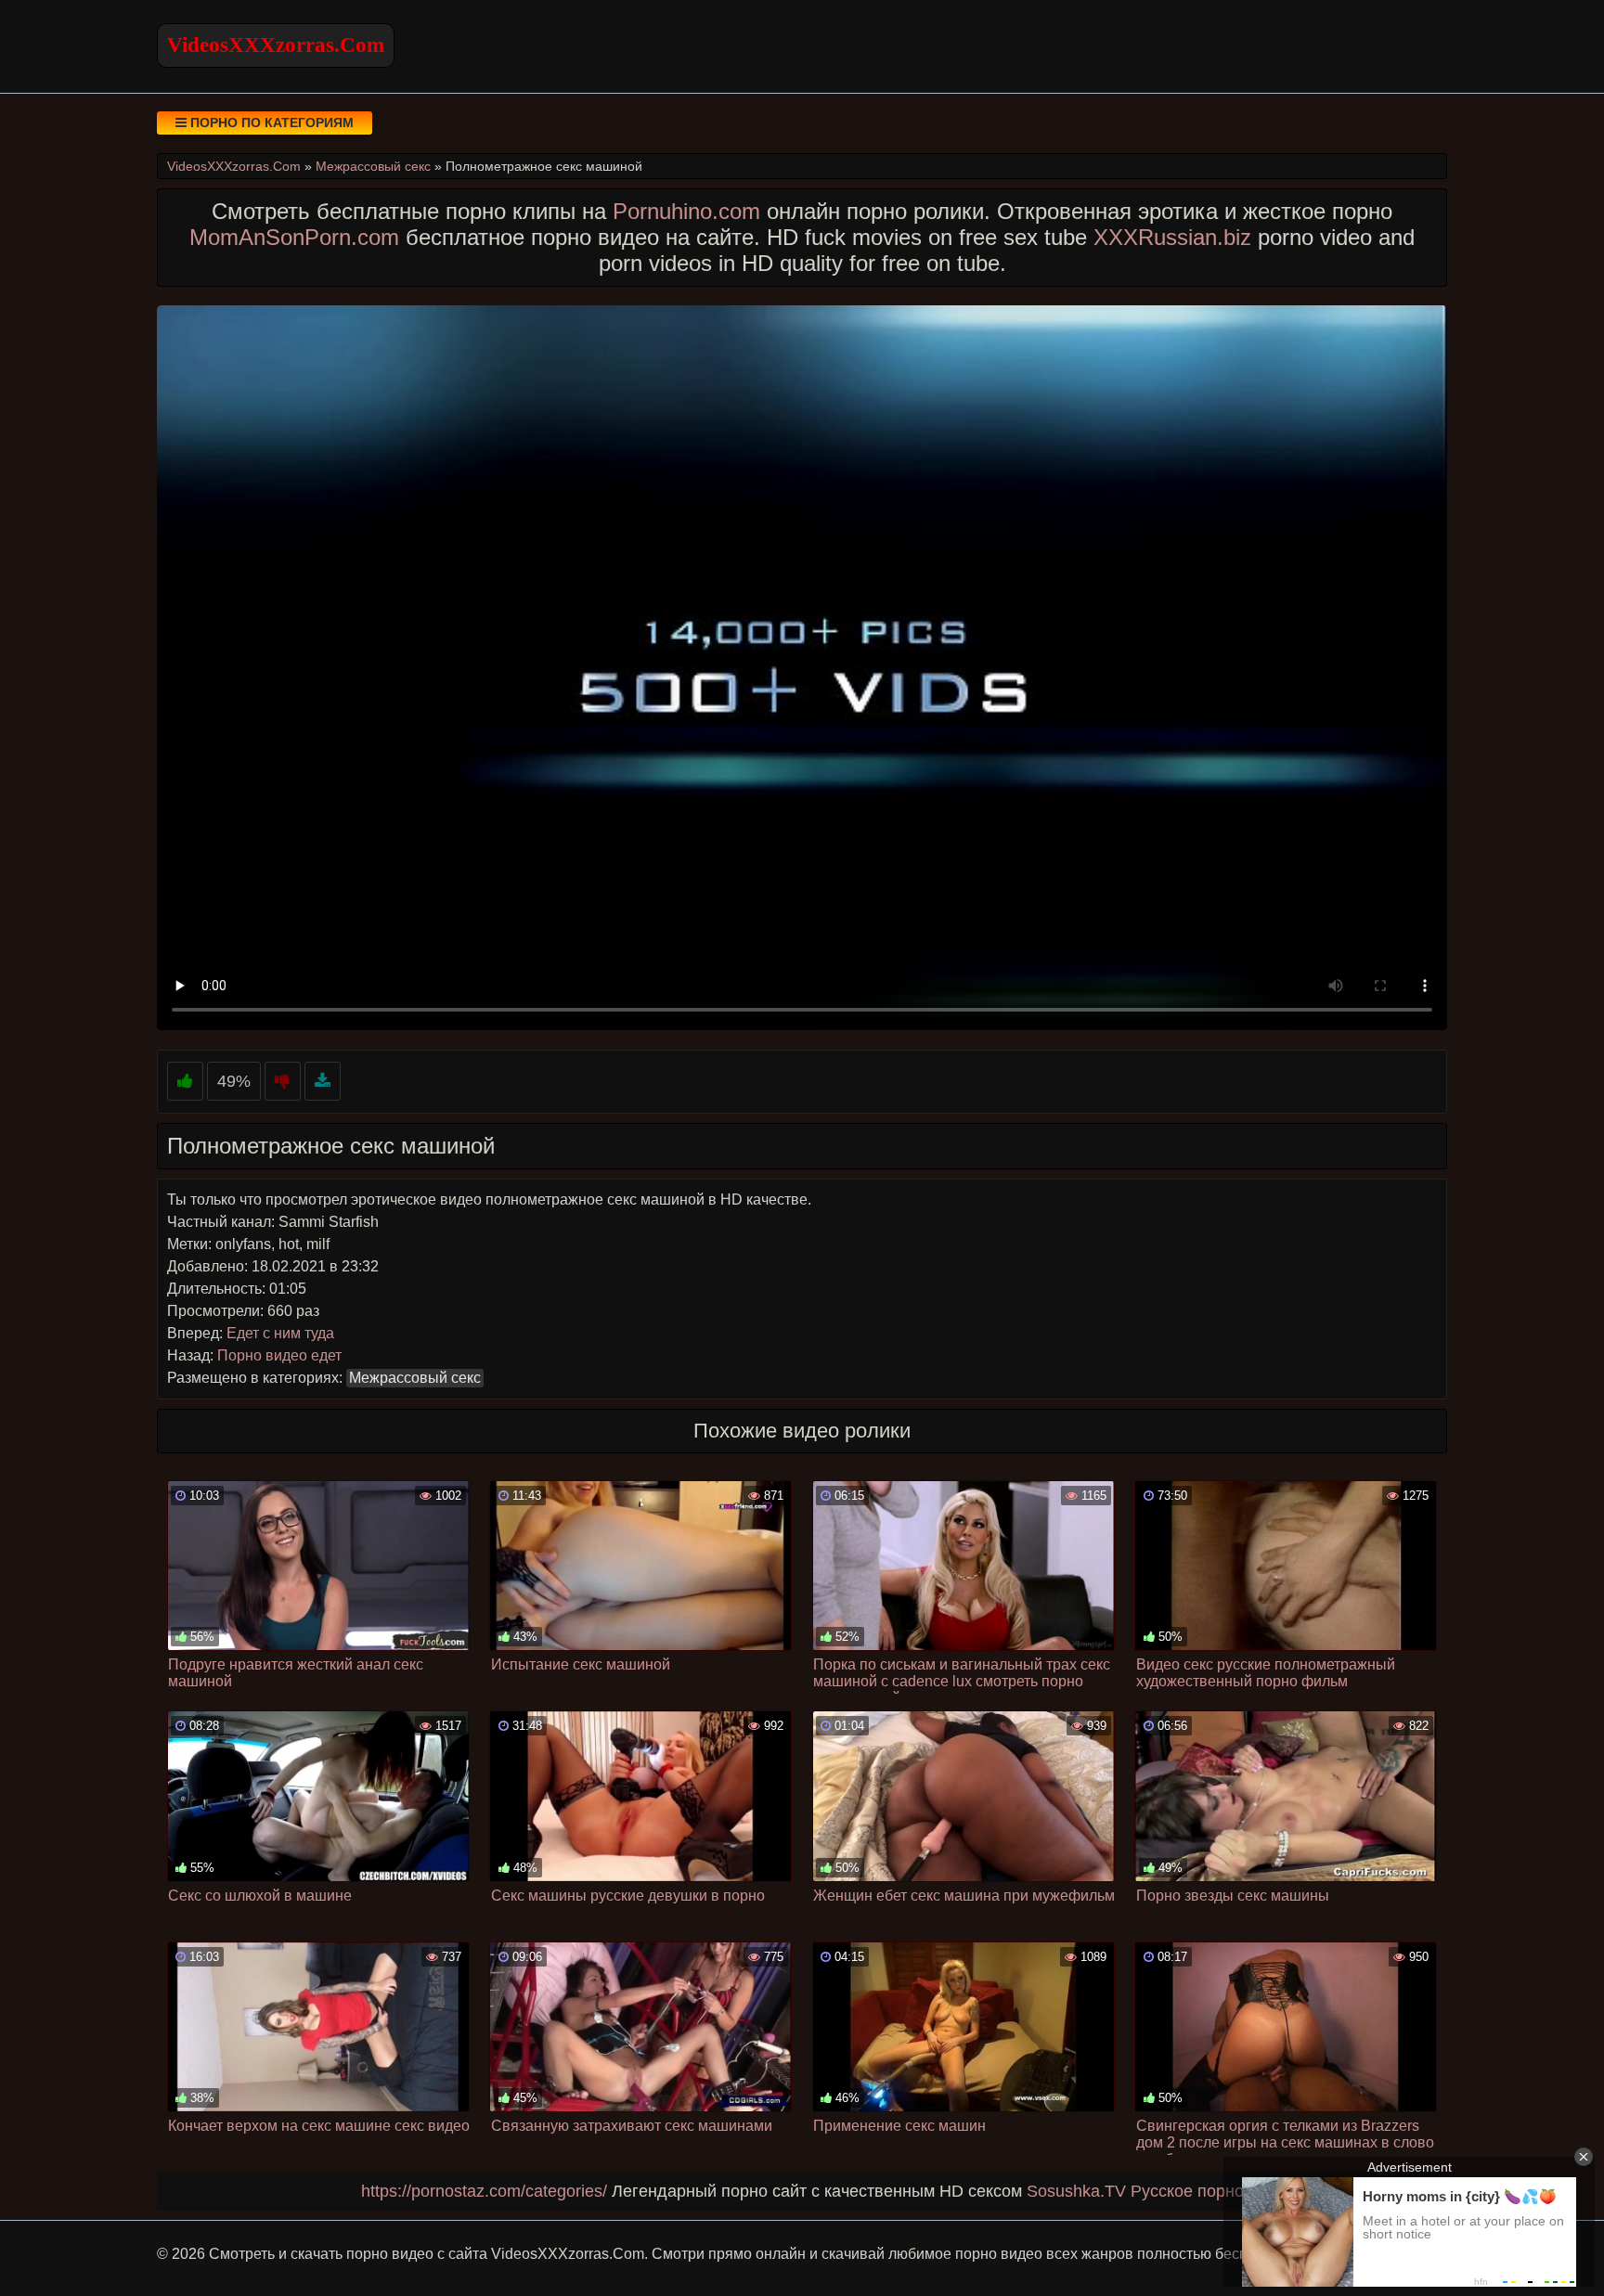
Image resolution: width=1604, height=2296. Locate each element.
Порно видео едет (279, 1355)
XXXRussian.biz (1172, 237)
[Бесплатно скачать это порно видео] (323, 1082)
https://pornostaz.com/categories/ (484, 2191)
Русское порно (1187, 2191)
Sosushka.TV (1076, 2191)
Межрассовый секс (415, 1378)
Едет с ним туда (280, 1333)
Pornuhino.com (686, 211)
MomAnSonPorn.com (294, 237)
